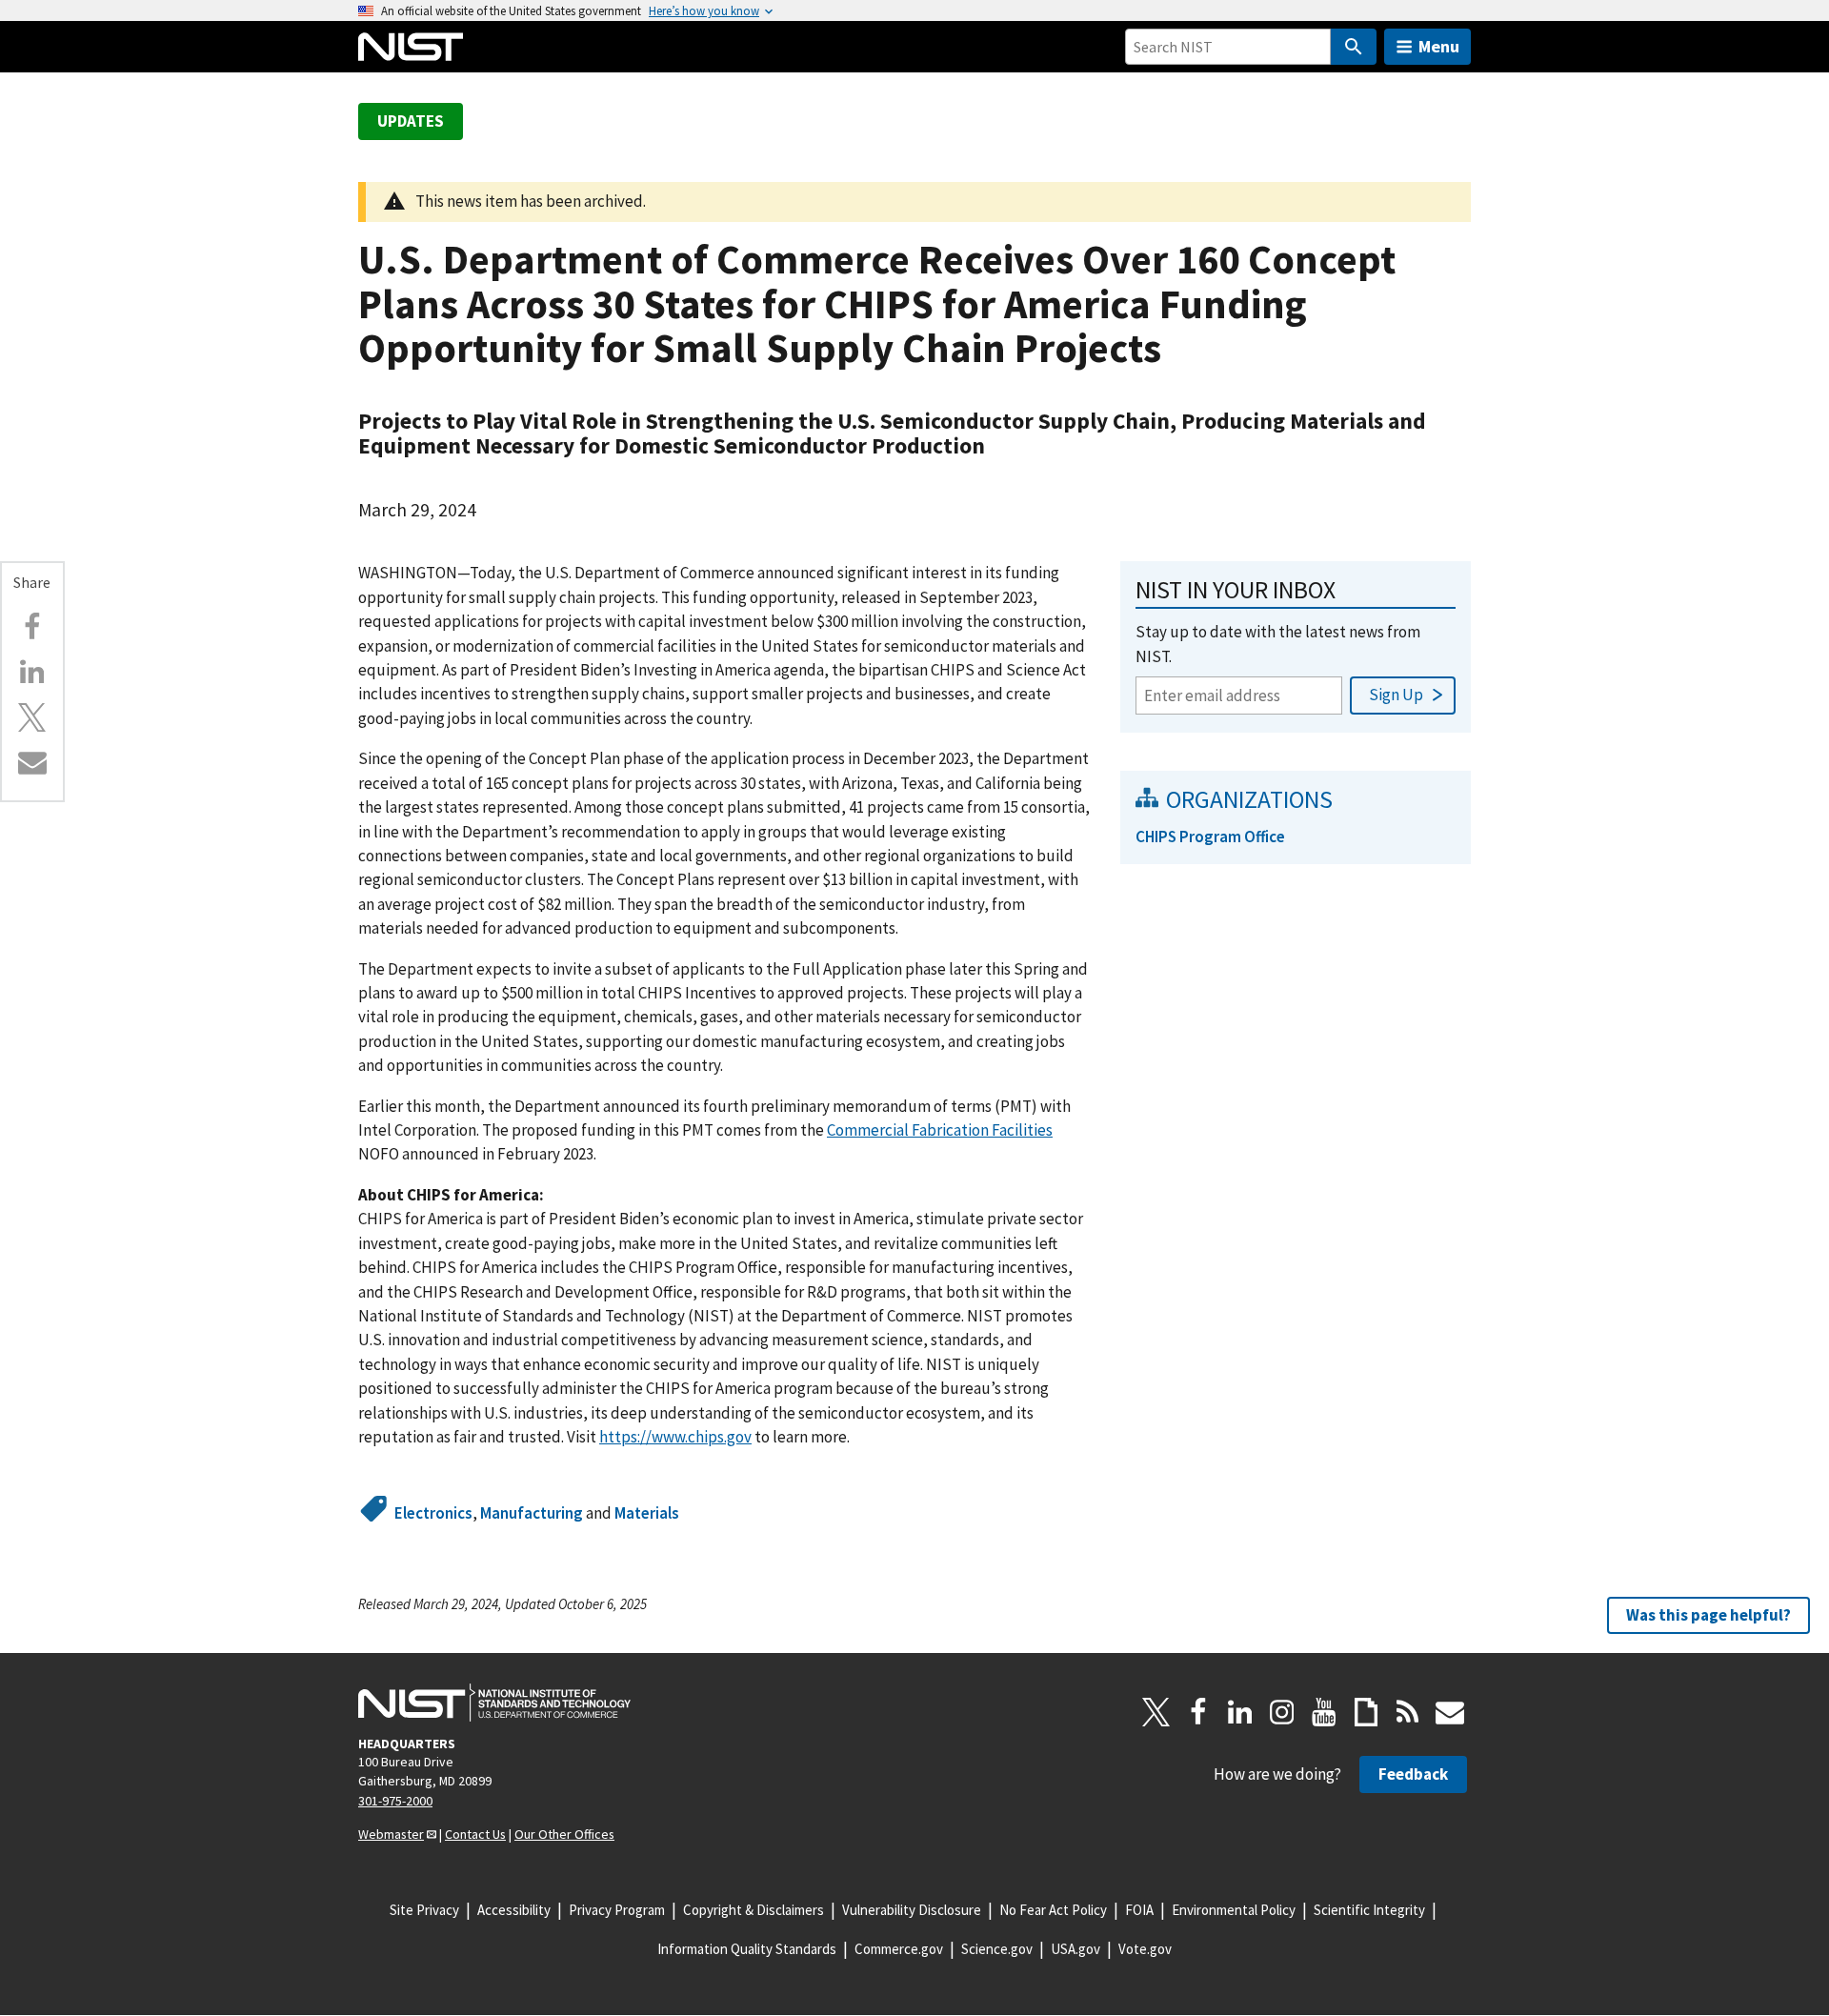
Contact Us (475, 1834)
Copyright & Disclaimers (754, 1910)
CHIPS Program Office (1210, 837)
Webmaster (391, 1834)
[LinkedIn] (1240, 1712)
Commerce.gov (899, 1949)
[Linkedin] (32, 672)
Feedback (1413, 1774)
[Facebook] (32, 627)
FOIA (1139, 1910)
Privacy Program (617, 1910)
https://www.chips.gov (675, 1437)
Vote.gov (1145, 1949)
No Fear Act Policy (1053, 1910)
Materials (647, 1513)
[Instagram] (1282, 1712)
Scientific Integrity (1369, 1910)
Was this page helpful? (1708, 1615)
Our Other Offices (564, 1834)
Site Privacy (424, 1910)
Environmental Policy (1234, 1910)
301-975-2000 (395, 1801)
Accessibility (514, 1910)
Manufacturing (532, 1513)
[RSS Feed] (1408, 1712)
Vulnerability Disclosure (912, 1910)
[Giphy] (1366, 1712)
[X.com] (32, 717)
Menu (1439, 46)
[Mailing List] (1450, 1712)
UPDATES (411, 121)
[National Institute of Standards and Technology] (494, 1703)
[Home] (411, 47)
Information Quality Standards (747, 1949)
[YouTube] (1324, 1712)
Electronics (433, 1513)
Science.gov (997, 1949)
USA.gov (1075, 1949)
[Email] (32, 762)
